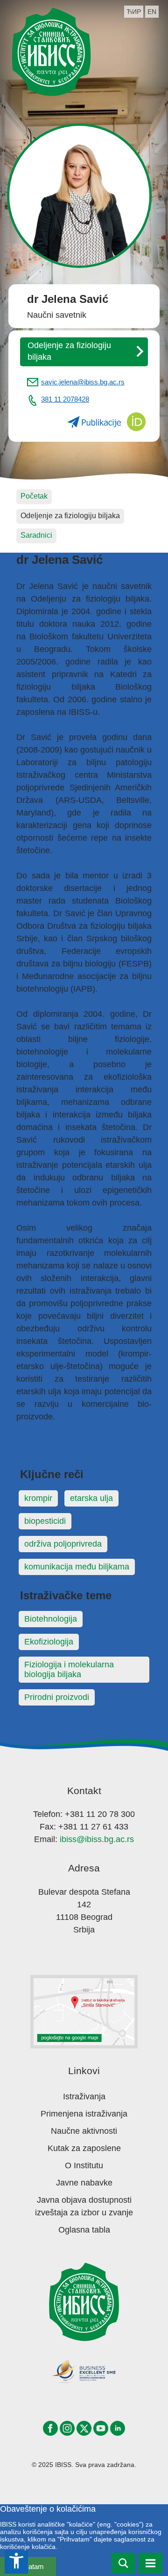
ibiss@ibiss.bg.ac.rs (97, 1839)
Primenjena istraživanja (84, 2114)
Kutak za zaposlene (84, 2148)
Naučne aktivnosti (84, 2131)
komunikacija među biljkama (77, 1567)
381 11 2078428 (65, 399)
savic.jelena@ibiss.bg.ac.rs (83, 382)
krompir (38, 1498)
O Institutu (84, 2165)
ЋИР (134, 12)
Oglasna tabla (84, 2230)
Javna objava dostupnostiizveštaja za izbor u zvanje (84, 2206)
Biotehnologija (51, 1619)
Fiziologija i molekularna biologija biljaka (69, 1669)
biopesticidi (45, 1521)
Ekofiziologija (49, 1642)
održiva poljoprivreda (63, 1544)
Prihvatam (28, 2566)
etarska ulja (91, 1498)
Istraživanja (84, 2096)
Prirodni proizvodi (57, 1697)
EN (152, 12)
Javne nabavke (84, 2183)
